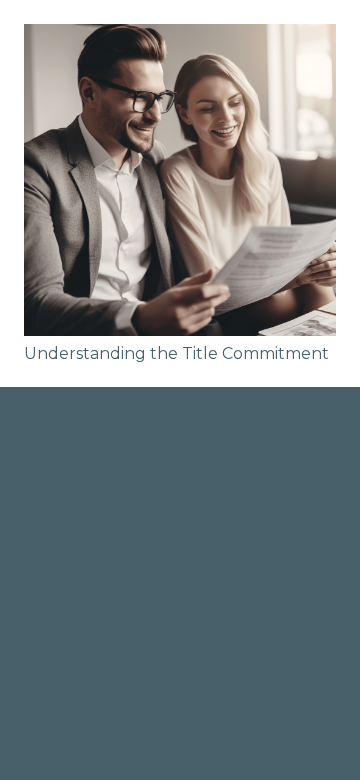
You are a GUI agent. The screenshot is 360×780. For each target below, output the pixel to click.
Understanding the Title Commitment (176, 353)
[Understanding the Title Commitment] (180, 180)
